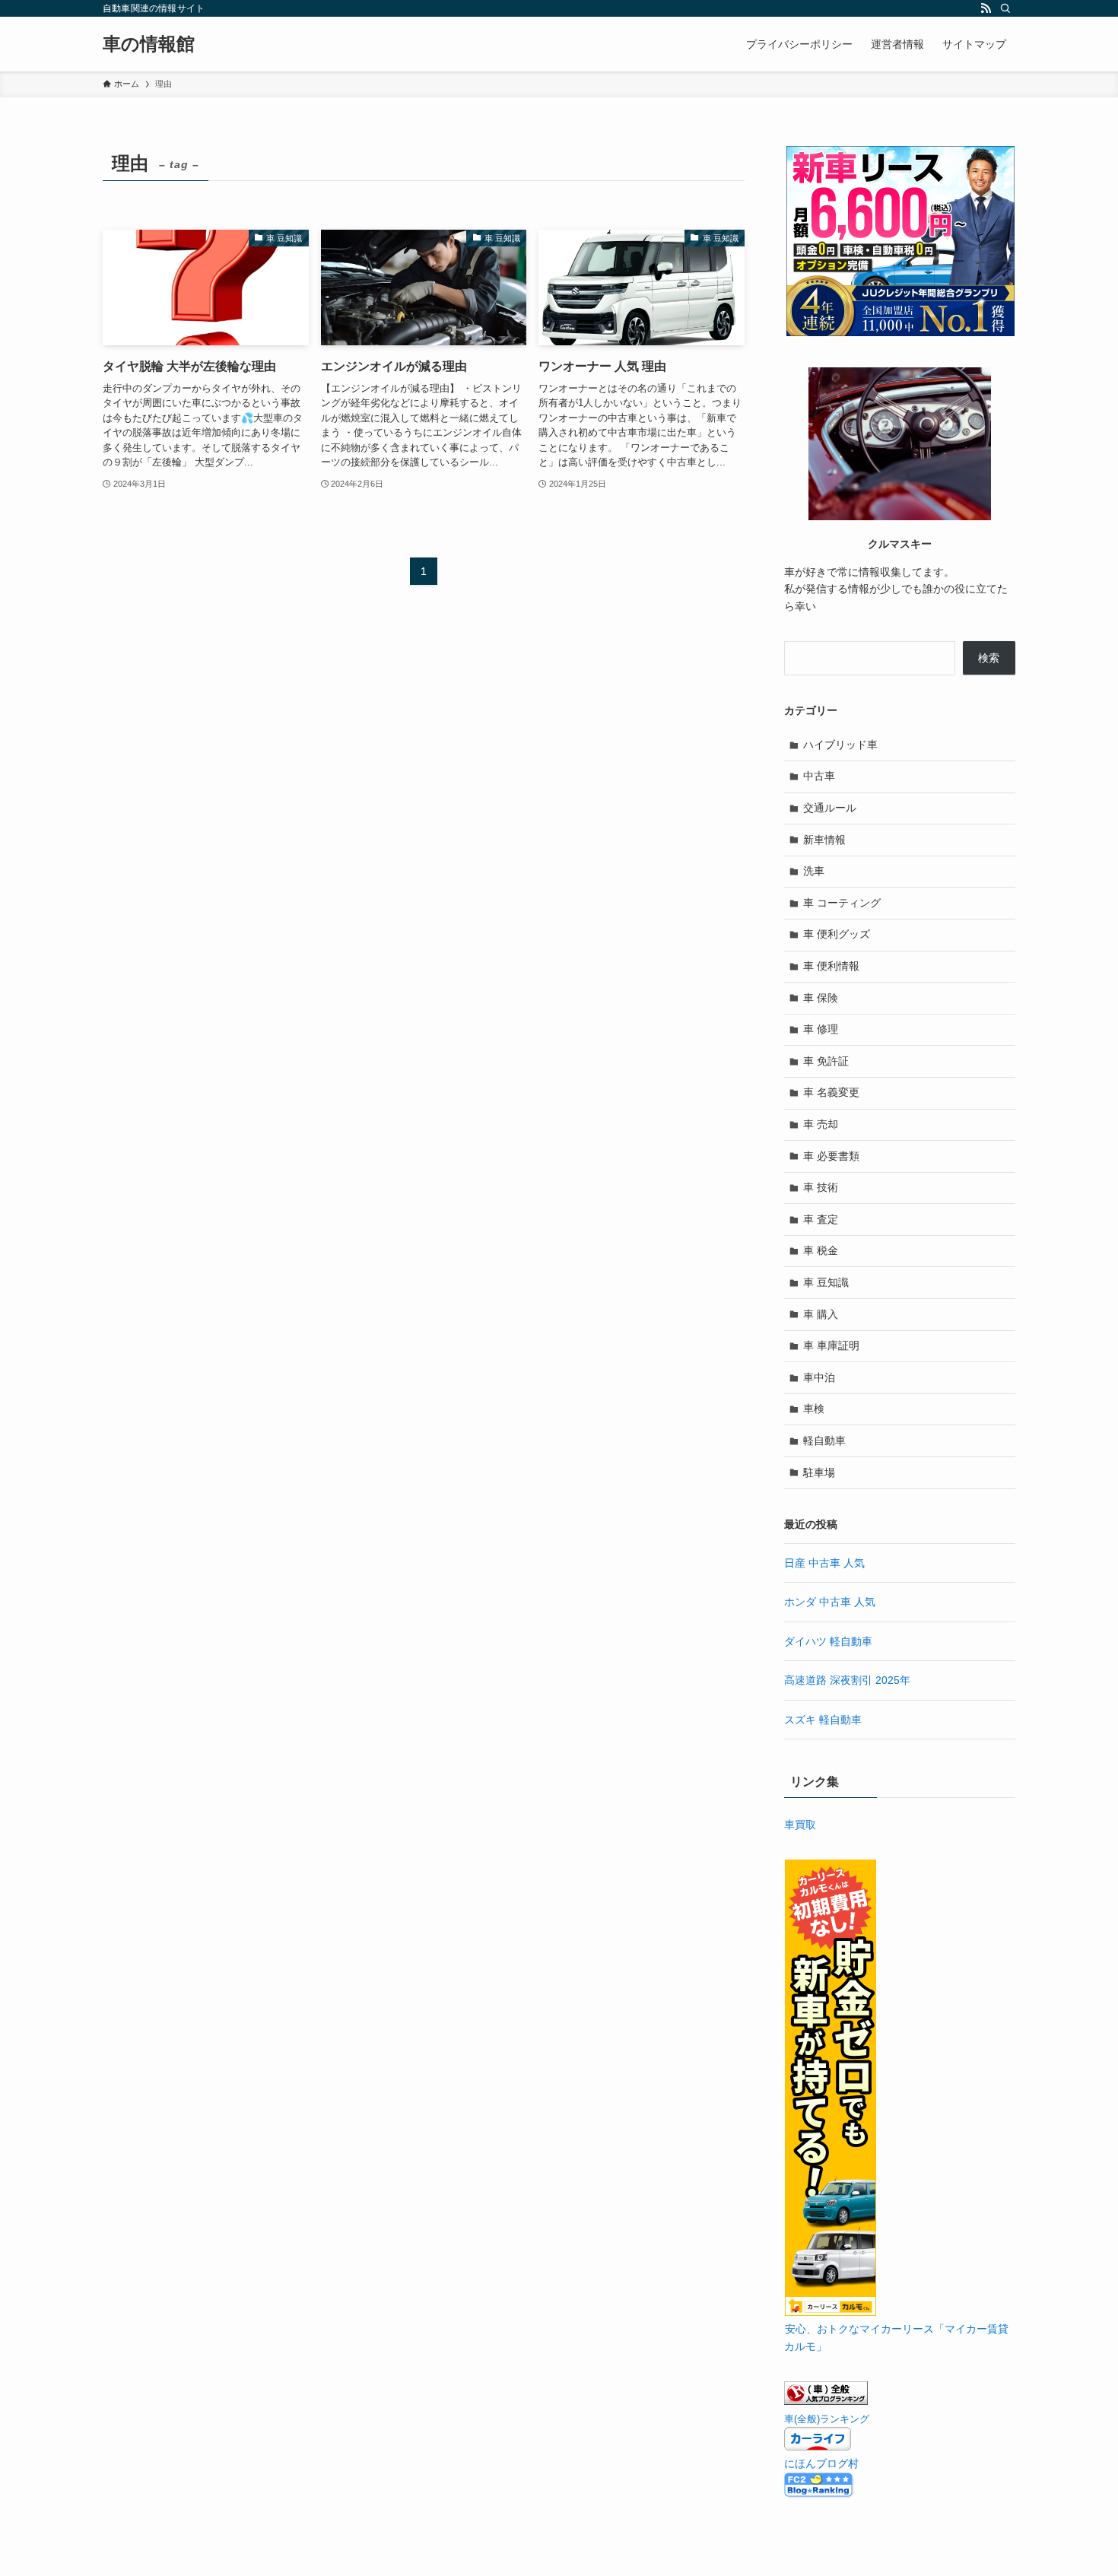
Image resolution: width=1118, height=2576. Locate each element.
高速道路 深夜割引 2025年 (847, 1680)
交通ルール (830, 808)
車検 (814, 1409)
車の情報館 (149, 44)
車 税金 (821, 1250)
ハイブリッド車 (840, 745)
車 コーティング (842, 903)
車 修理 (821, 1029)
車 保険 (821, 998)
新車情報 (824, 840)
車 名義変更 (831, 1092)
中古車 (819, 776)
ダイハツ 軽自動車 (828, 1641)
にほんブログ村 (821, 2463)
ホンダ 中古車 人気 (830, 1602)
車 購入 (821, 1314)
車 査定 (821, 1219)
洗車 (814, 871)
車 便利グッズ (837, 934)
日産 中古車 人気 (824, 1563)
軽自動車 (824, 1440)
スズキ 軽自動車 (823, 1720)
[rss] (986, 8)
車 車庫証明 (831, 1345)
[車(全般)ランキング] (826, 2401)
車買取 (800, 1825)
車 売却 (821, 1124)
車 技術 (821, 1187)
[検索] (1005, 8)
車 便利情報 (831, 966)
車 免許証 (826, 1061)
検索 (989, 658)
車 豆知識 (826, 1282)
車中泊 (819, 1377)
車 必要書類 (831, 1156)
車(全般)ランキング (827, 2419)
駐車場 (819, 1472)
